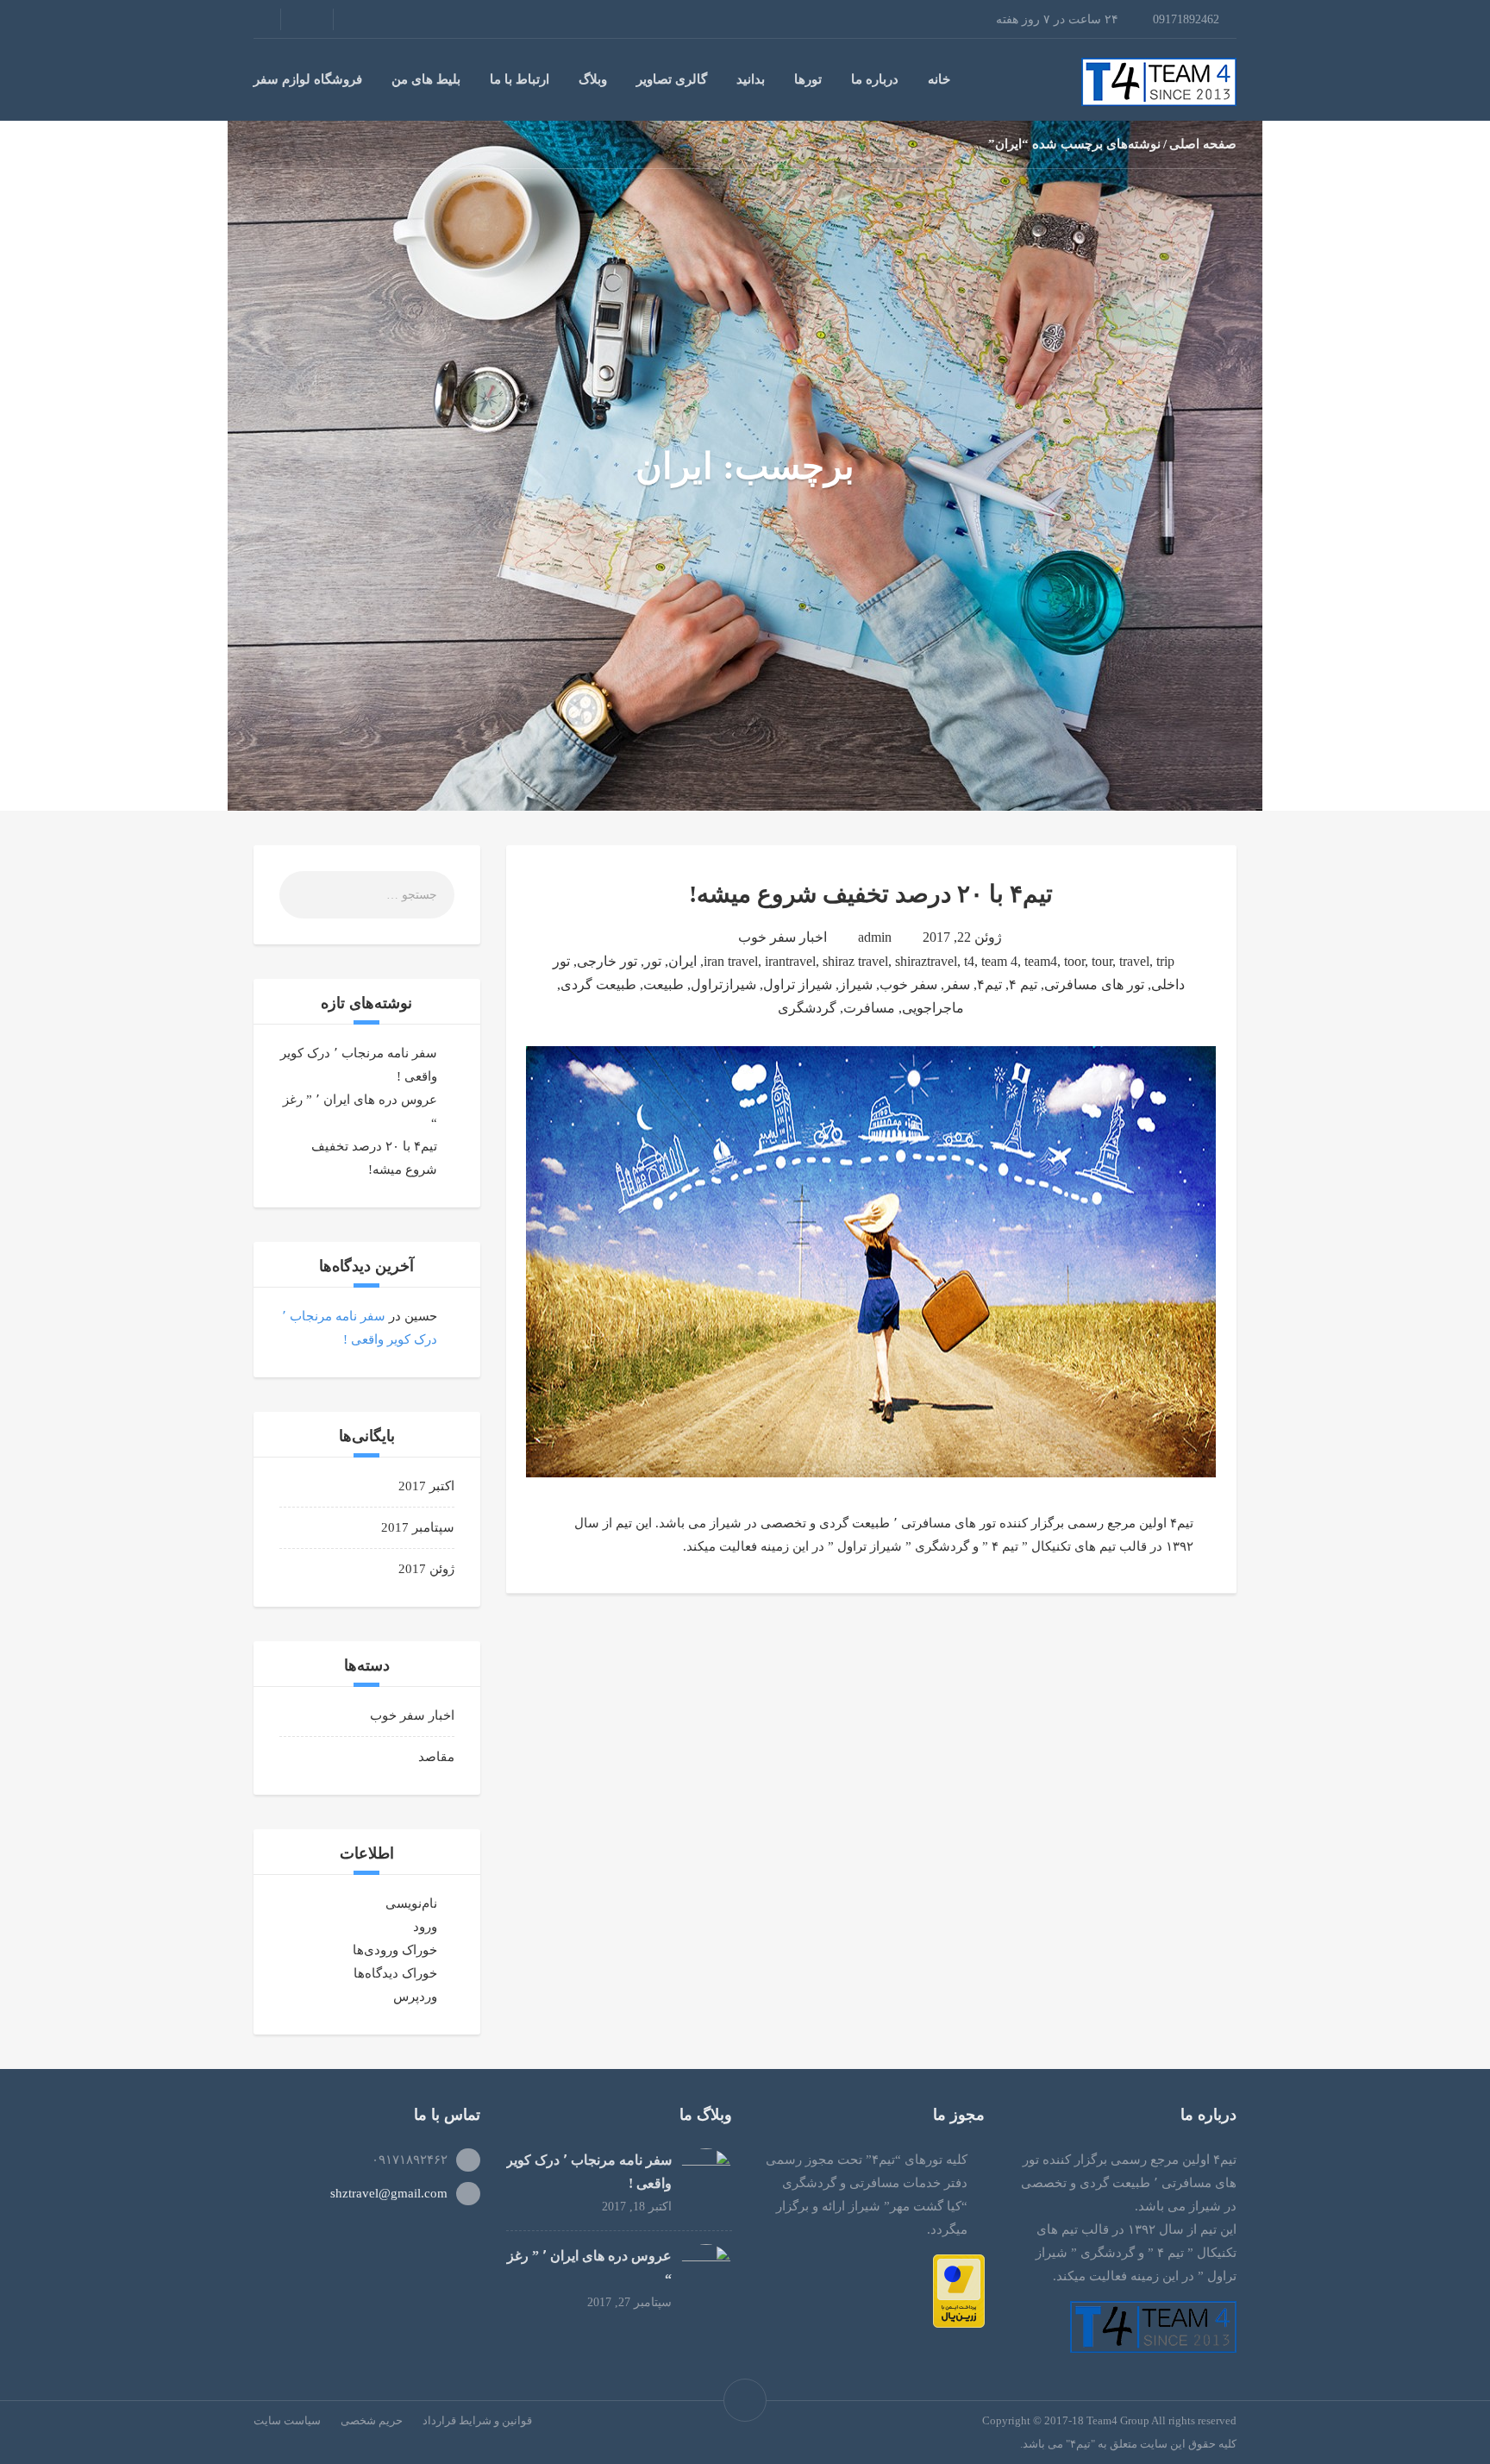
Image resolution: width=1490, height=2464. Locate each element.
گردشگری (807, 1008)
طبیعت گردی (598, 984)
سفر (957, 984)
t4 (969, 961)
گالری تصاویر (672, 79)
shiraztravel (926, 961)
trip (1165, 961)
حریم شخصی (372, 2420)
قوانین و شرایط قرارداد (477, 2420)
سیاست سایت (287, 2420)
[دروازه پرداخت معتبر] (959, 2290)
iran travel (731, 961)
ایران (682, 961)
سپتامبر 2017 (418, 1527)
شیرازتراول (723, 984)
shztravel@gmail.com (389, 2193)
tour (1102, 961)
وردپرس (415, 1997)
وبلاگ (593, 79)
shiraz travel (855, 961)
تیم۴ (989, 984)
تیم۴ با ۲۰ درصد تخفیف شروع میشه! (871, 894)
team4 (1041, 961)
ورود (425, 1927)
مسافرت (869, 1008)
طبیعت (664, 984)
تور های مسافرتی (1094, 984)
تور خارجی (607, 961)
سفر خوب (908, 984)
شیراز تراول (798, 984)
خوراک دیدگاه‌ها (395, 1973)
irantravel (790, 961)
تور (653, 961)
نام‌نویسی (411, 1903)
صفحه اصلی (1203, 144)
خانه (939, 79)
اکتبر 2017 (426, 1486)
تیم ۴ (1023, 984)
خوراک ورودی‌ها (395, 1950)
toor (1074, 961)
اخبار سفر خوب (783, 937)
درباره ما (875, 79)
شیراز (856, 984)
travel (1134, 961)
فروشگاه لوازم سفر (308, 79)
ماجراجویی (933, 1008)
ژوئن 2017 (426, 1569)
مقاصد (436, 1757)
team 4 (999, 961)
